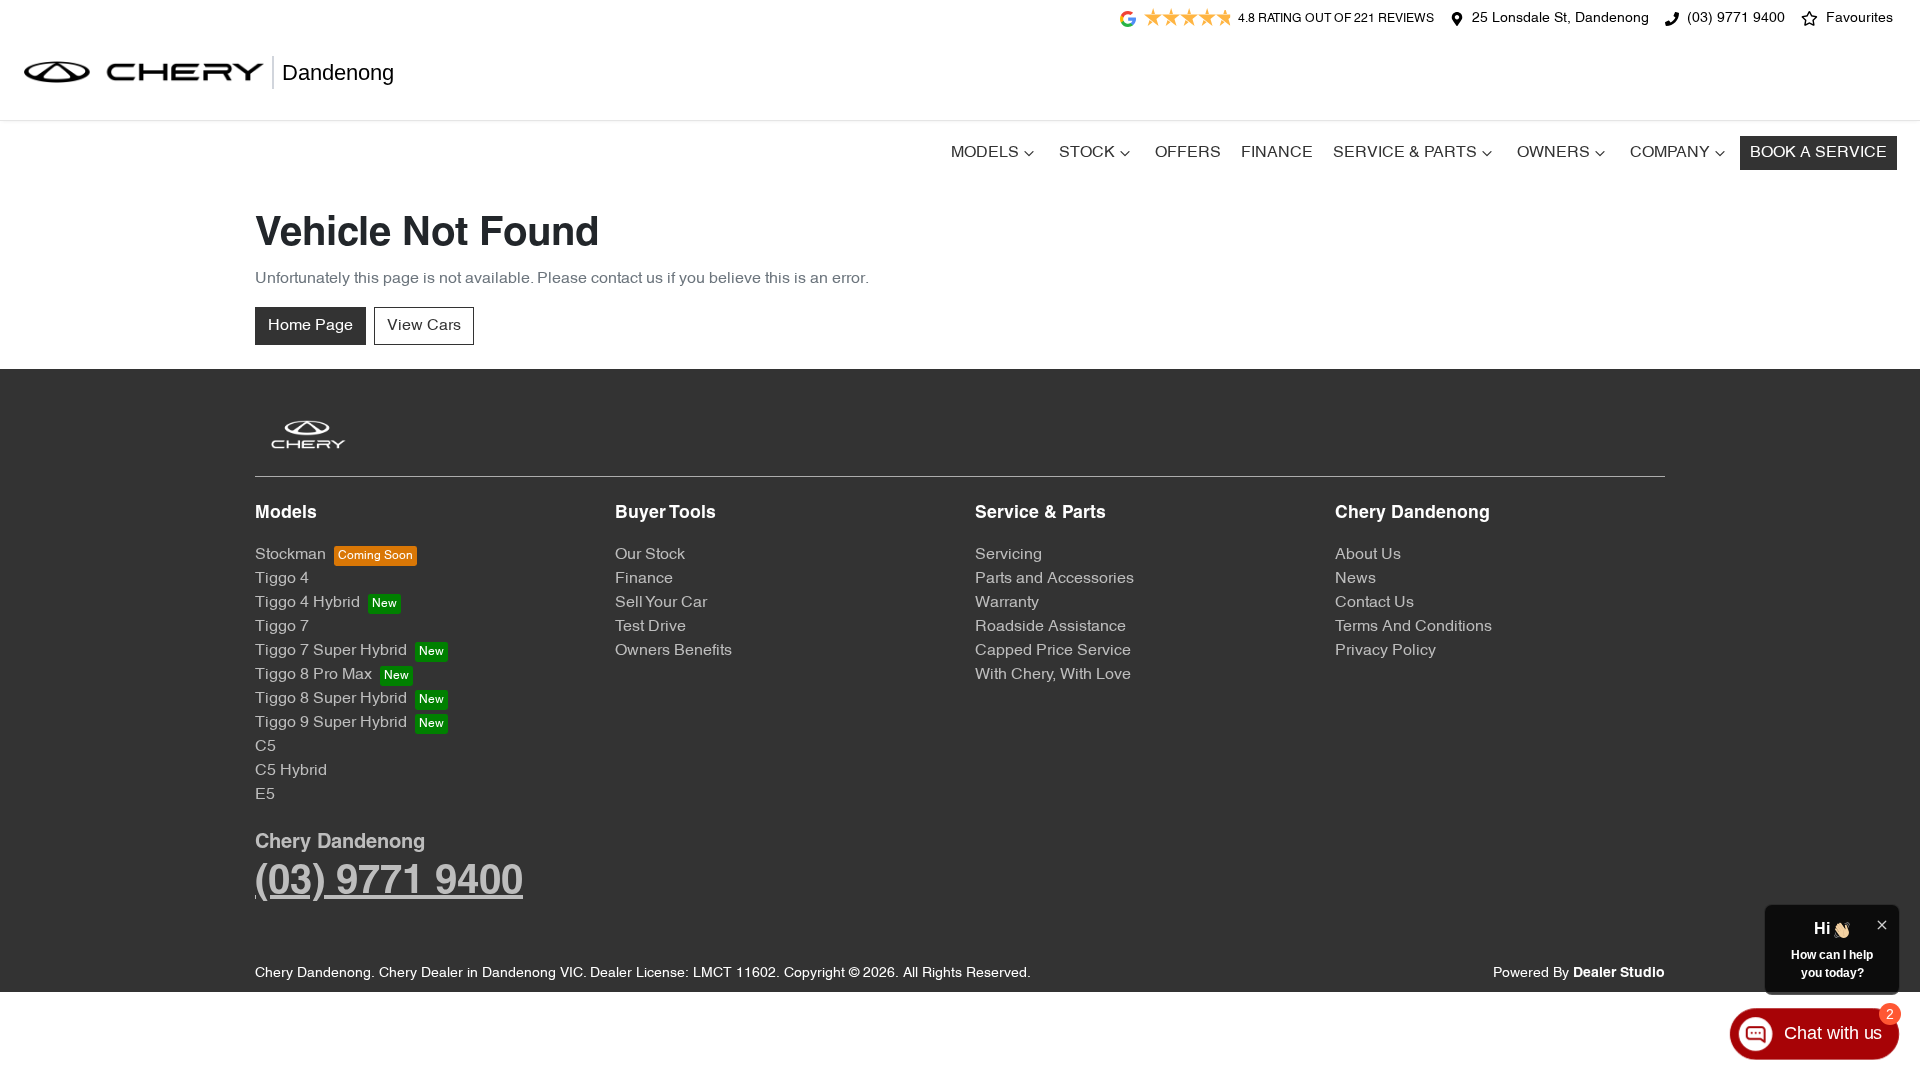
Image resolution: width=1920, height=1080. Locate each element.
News (1355, 579)
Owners (1553, 153)
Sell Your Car (661, 603)
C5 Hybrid (291, 771)
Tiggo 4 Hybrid (307, 603)
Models (985, 153)
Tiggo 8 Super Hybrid (331, 699)
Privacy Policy (1385, 651)
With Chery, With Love (1053, 675)
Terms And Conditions (1413, 627)
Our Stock (650, 555)
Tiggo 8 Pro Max (313, 675)
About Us (1368, 555)
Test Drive (650, 627)
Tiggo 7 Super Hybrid (331, 651)
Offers (1188, 153)
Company (1670, 153)
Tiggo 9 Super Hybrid (331, 723)
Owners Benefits (673, 651)
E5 (265, 795)
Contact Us (1374, 603)
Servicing (1008, 555)
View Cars (424, 326)
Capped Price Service (1053, 651)
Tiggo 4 (282, 579)
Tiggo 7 (282, 627)
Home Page (310, 326)
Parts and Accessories (1054, 579)
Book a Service (1818, 153)
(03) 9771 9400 (1736, 18)
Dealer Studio (1619, 973)
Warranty (1007, 603)
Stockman (290, 555)
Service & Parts (1405, 153)
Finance (1277, 153)
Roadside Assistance (1050, 627)
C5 (265, 747)
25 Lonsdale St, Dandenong (1560, 18)
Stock (1087, 153)
